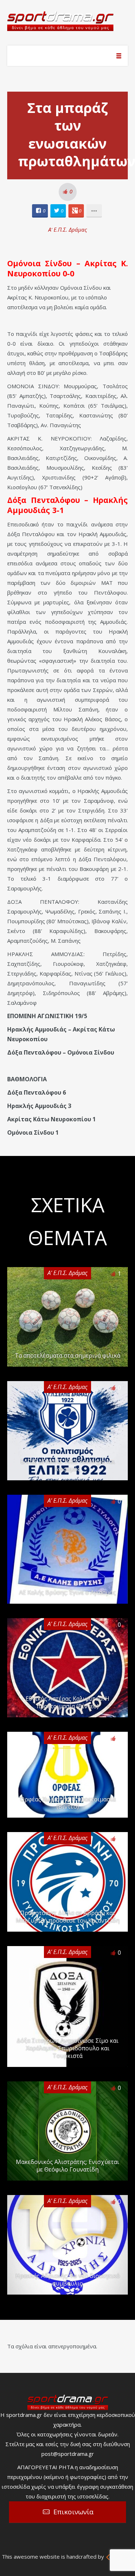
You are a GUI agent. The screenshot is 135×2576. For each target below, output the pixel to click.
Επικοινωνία (73, 2512)
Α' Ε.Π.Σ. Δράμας (68, 229)
